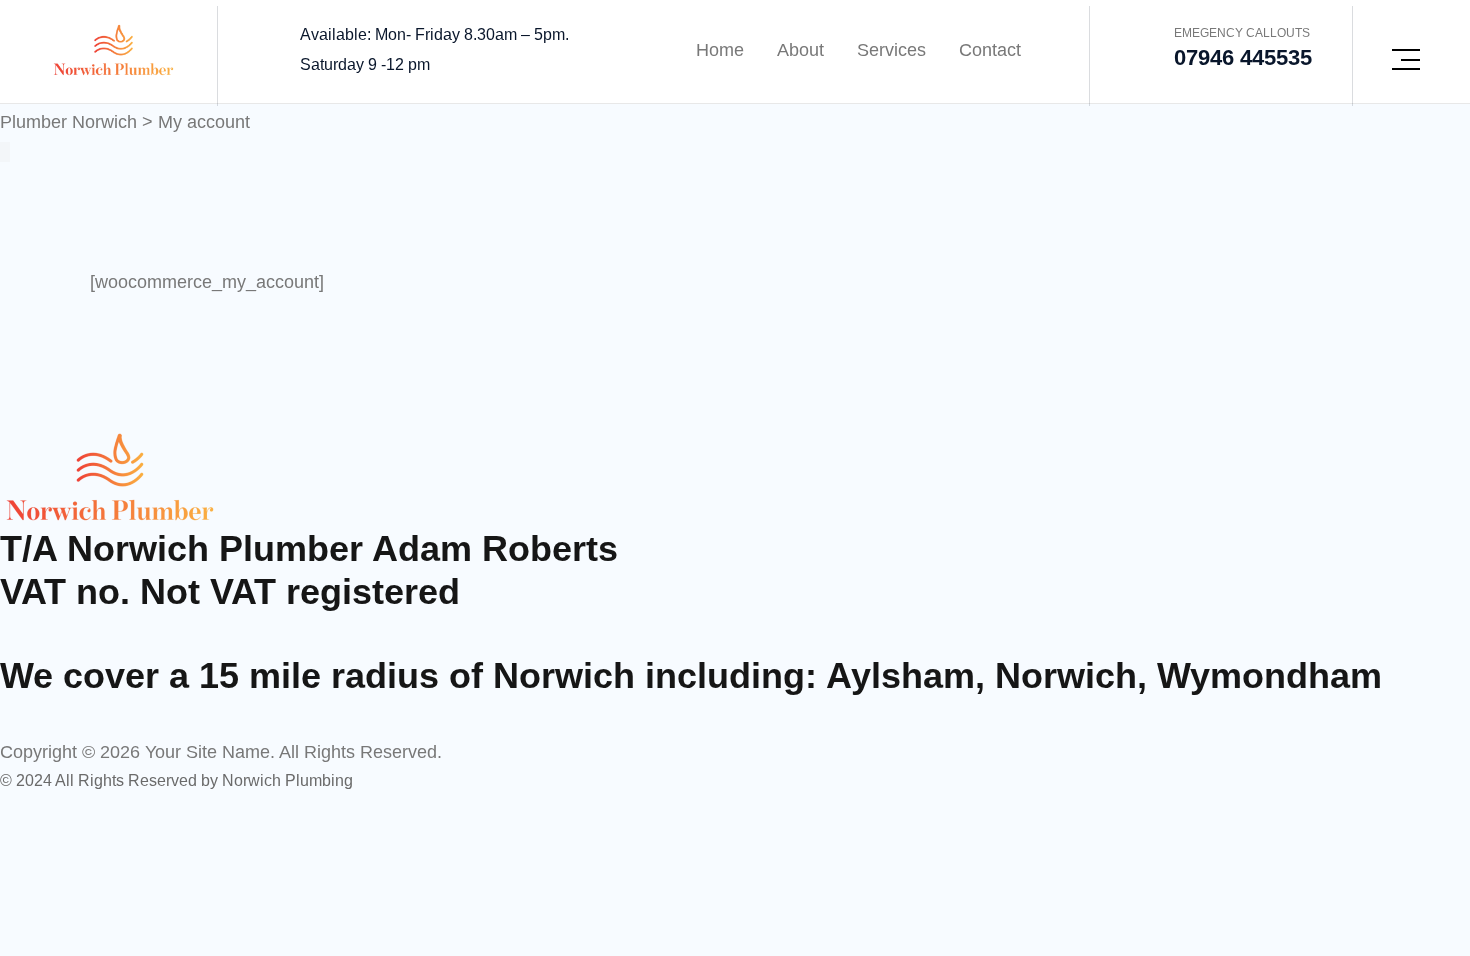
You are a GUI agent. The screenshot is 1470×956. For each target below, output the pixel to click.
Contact (990, 50)
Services (891, 50)
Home (720, 50)
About (800, 50)
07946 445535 (1243, 57)
